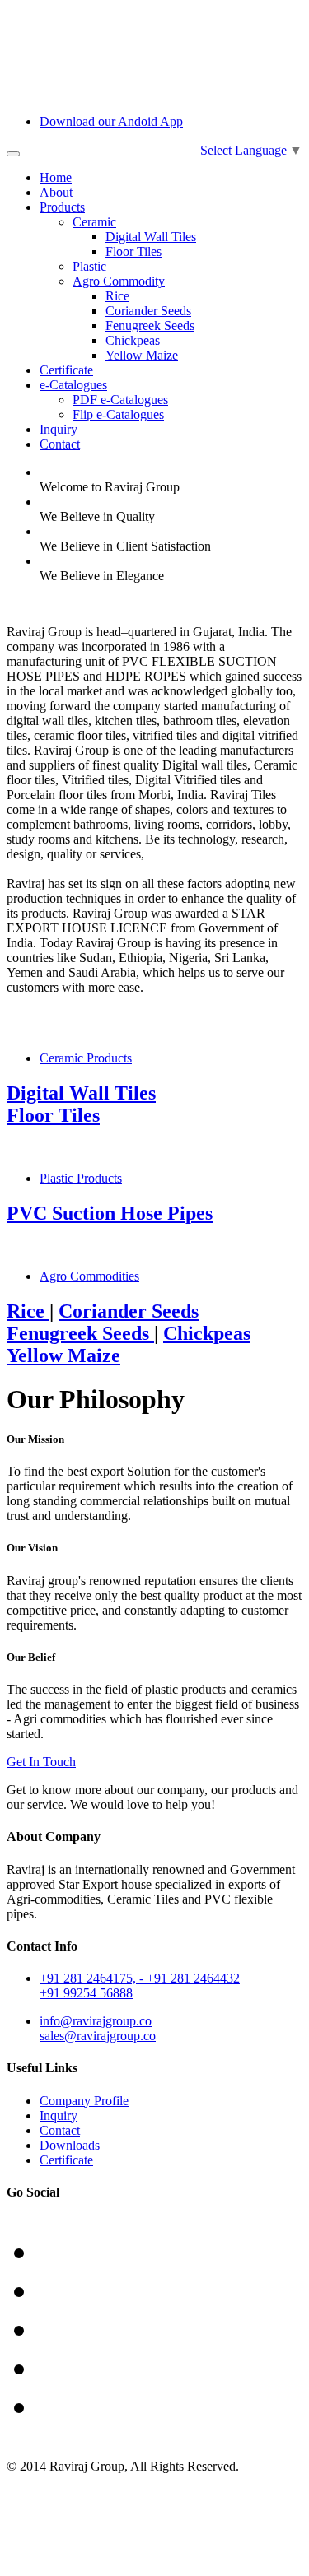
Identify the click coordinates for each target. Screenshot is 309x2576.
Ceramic (94, 222)
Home (56, 177)
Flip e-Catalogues (118, 414)
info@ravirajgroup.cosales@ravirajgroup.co (98, 2028)
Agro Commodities (89, 1276)
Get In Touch (41, 1762)
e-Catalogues (73, 385)
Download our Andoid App (111, 121)
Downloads (70, 2145)
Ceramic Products (86, 1058)
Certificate (66, 370)
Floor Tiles (133, 251)
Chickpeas (133, 340)
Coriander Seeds (148, 311)
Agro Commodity (119, 281)
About (56, 192)
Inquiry (59, 429)
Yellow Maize (142, 355)
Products (62, 207)
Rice (117, 296)
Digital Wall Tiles (151, 237)
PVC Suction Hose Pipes (110, 1213)
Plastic (89, 266)
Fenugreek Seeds (150, 325)
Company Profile (84, 2101)
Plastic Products (81, 1178)
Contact (60, 444)
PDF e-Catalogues (120, 400)
